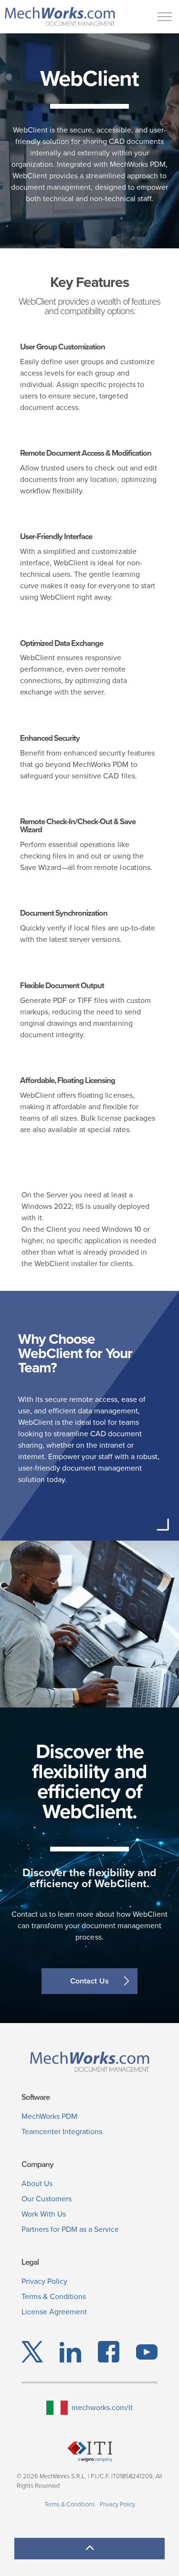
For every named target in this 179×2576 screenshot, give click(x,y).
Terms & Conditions (54, 2296)
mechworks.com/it (102, 2407)
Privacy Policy (44, 2281)
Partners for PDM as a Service (70, 2229)
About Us (37, 2183)
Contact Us (89, 1981)
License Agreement (54, 2312)
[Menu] (165, 17)
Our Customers (47, 2199)
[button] (89, 2549)
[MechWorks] (60, 17)
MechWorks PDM (49, 2116)
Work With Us (44, 2214)
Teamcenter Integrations (62, 2131)
